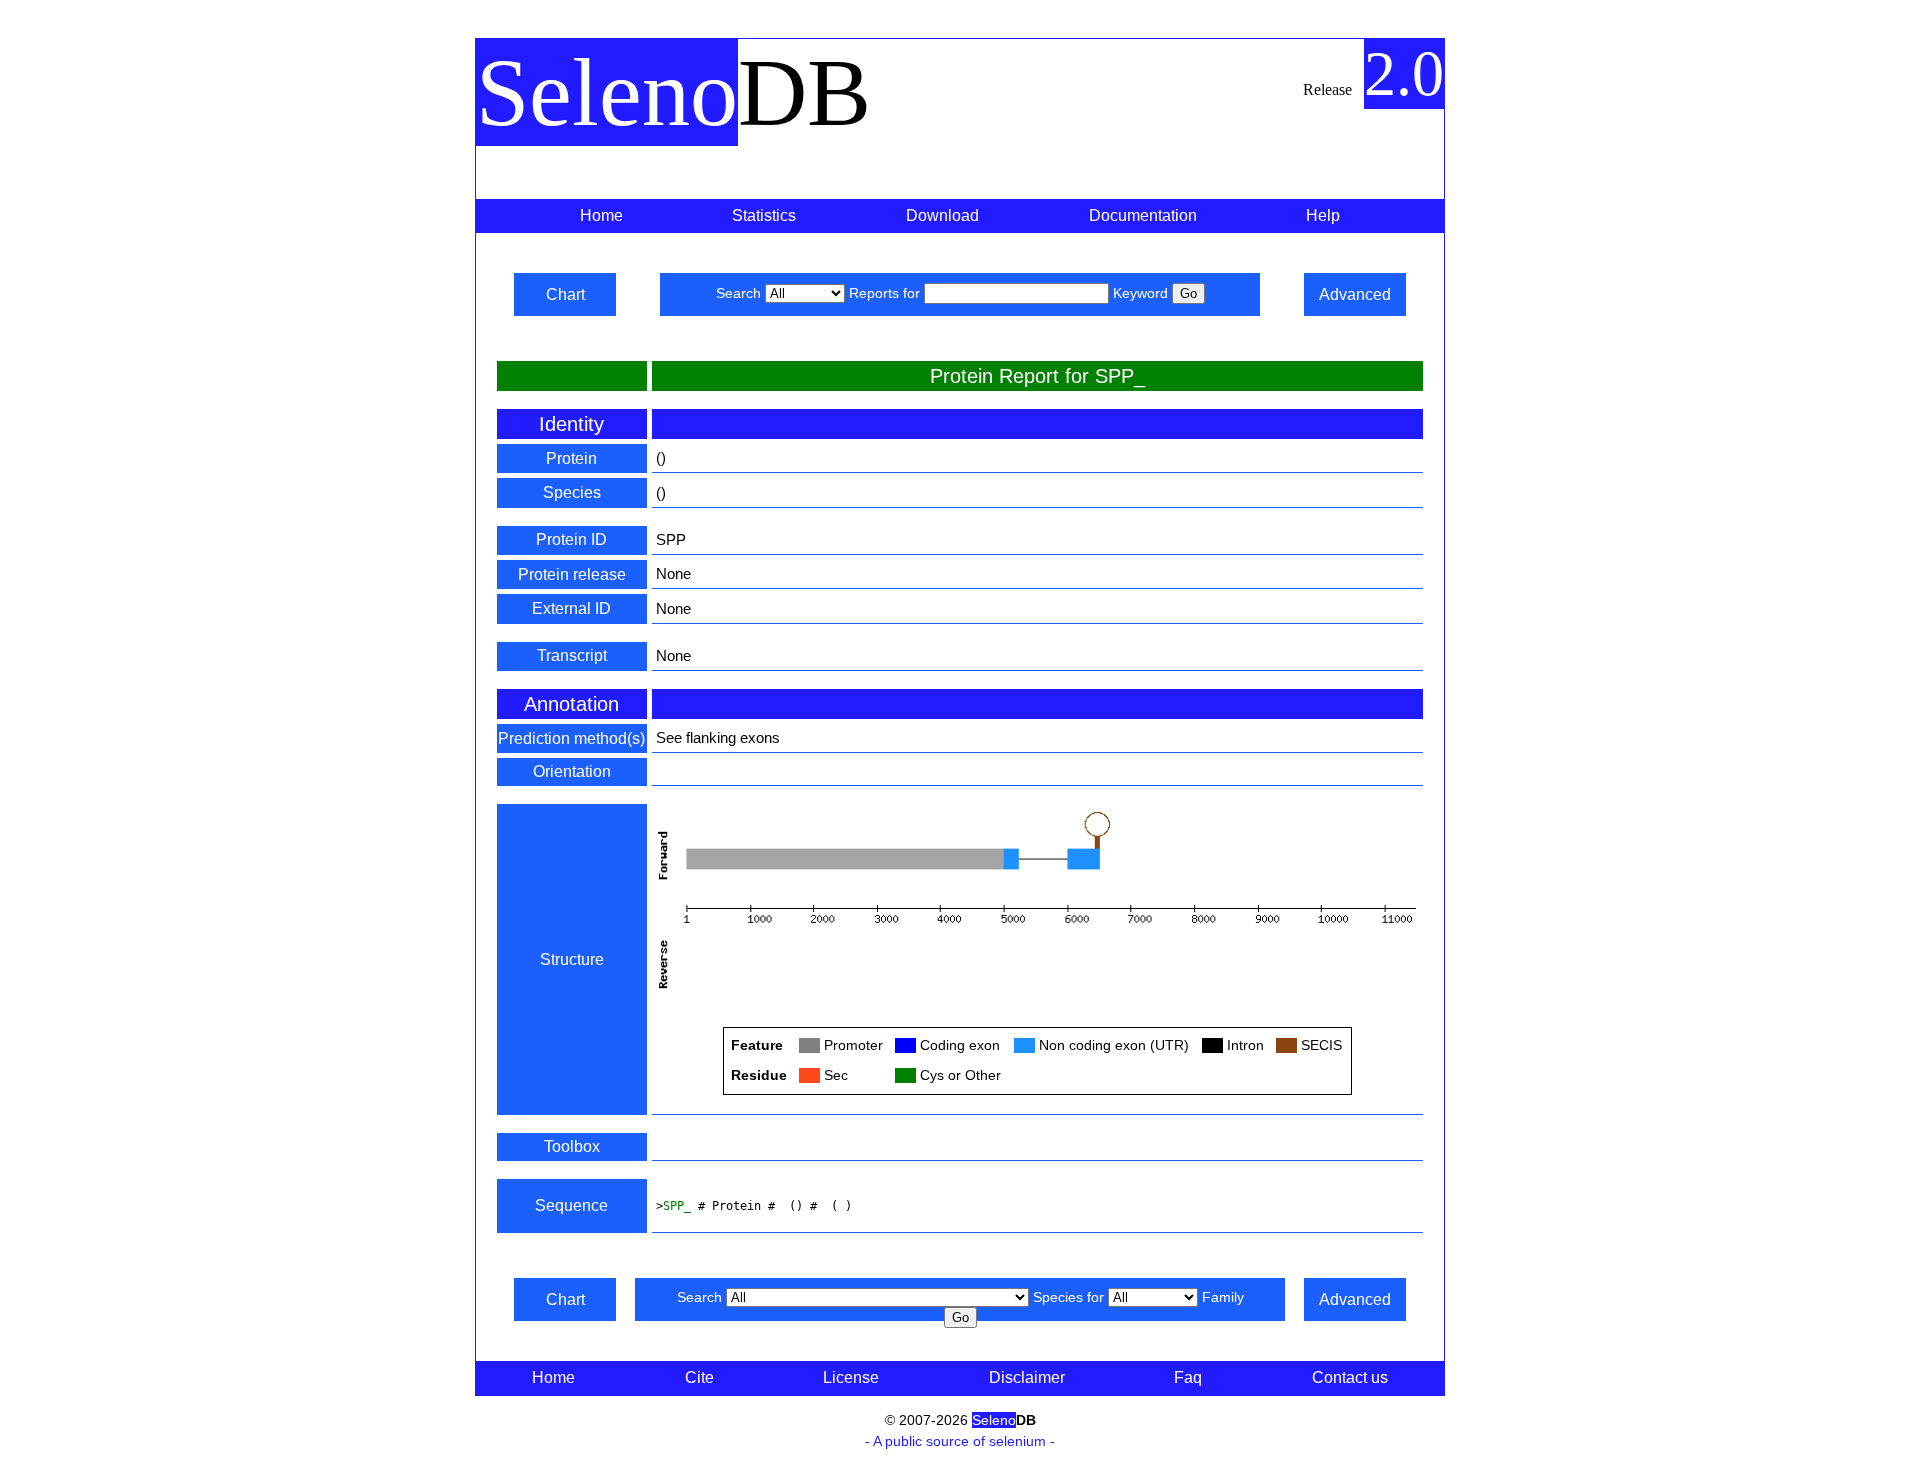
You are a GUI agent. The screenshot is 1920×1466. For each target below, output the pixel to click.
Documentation (1143, 215)
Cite (699, 1377)
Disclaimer (1027, 1377)
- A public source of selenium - (960, 1441)
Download (942, 215)
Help (1323, 215)
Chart (565, 294)
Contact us (1350, 1377)
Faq (1188, 1377)
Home (601, 215)
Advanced (1355, 294)
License (851, 1377)
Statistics (764, 215)
